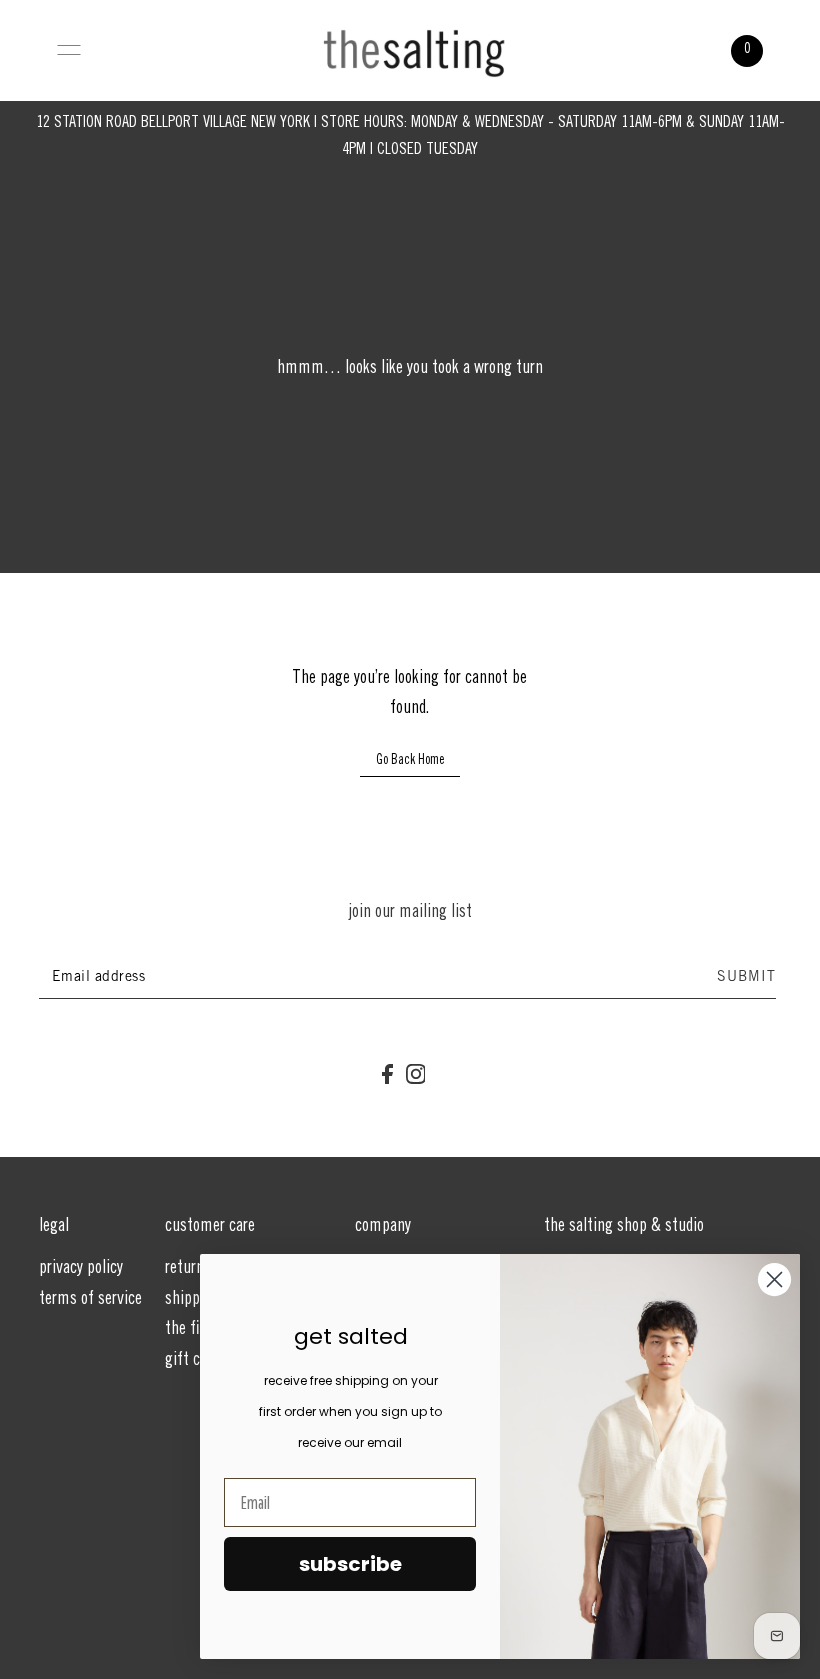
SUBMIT (746, 978)
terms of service (90, 1300)
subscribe (350, 1564)
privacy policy (81, 1269)
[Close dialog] (774, 1279)
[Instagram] (416, 1075)
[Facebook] (387, 1075)
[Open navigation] (69, 50)
